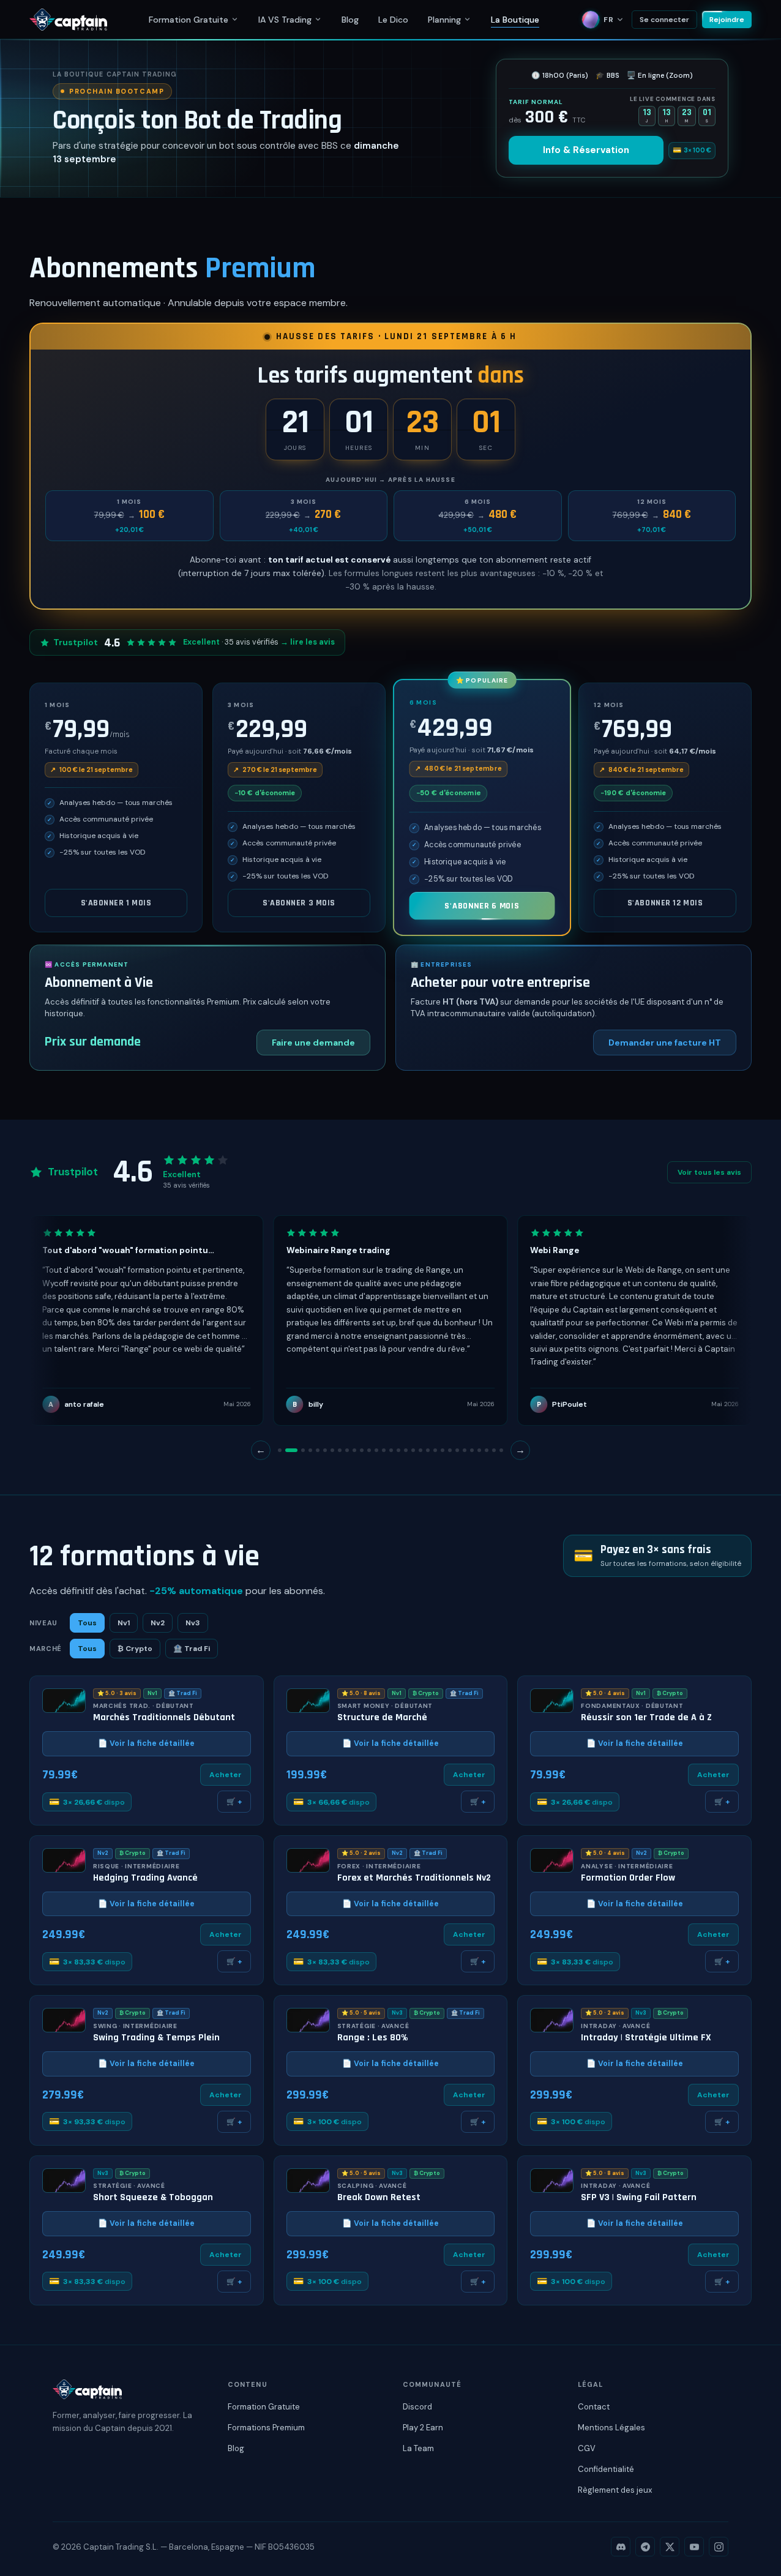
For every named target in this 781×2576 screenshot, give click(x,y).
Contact (594, 2407)
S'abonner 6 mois (482, 906)
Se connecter (664, 20)
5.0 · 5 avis (361, 2013)
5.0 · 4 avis (605, 1693)
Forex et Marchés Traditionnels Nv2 (414, 1878)
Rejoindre (727, 20)
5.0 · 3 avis (117, 1693)
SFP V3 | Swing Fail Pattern (639, 2198)
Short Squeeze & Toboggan (153, 2198)
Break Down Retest (379, 2198)
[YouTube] (694, 2547)
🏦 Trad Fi (192, 1649)
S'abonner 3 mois (299, 903)
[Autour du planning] (467, 19)
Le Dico (393, 20)
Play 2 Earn (423, 2428)
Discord (417, 2407)
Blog (350, 20)
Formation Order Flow (628, 1878)
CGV (587, 2448)
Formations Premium (266, 2428)
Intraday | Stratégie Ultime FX (646, 2038)
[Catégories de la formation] (235, 19)
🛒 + (234, 1802)
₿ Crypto (135, 1649)
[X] (670, 2547)
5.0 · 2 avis (361, 1853)
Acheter (226, 1775)
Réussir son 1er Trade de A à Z (646, 1718)
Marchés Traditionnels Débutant (164, 1718)
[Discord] (621, 2547)
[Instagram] (719, 2547)
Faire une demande (313, 1043)
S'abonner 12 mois (665, 903)
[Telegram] (645, 2547)
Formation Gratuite (189, 20)
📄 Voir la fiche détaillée (146, 1743)
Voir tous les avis (709, 1172)
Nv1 (124, 1623)
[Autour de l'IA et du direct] (318, 19)
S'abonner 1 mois (116, 903)
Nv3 (193, 1623)
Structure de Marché (382, 1718)
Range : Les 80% (373, 2038)
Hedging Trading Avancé (145, 1878)
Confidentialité (606, 2469)
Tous (87, 1623)
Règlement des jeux (615, 2490)
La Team (418, 2448)
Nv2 (158, 1623)
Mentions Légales (611, 2428)
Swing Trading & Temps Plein (156, 2038)
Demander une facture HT (665, 1043)
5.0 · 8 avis (361, 1693)
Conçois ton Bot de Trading (197, 121)
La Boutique (515, 20)
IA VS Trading (285, 20)
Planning (444, 20)
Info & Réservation (586, 150)
